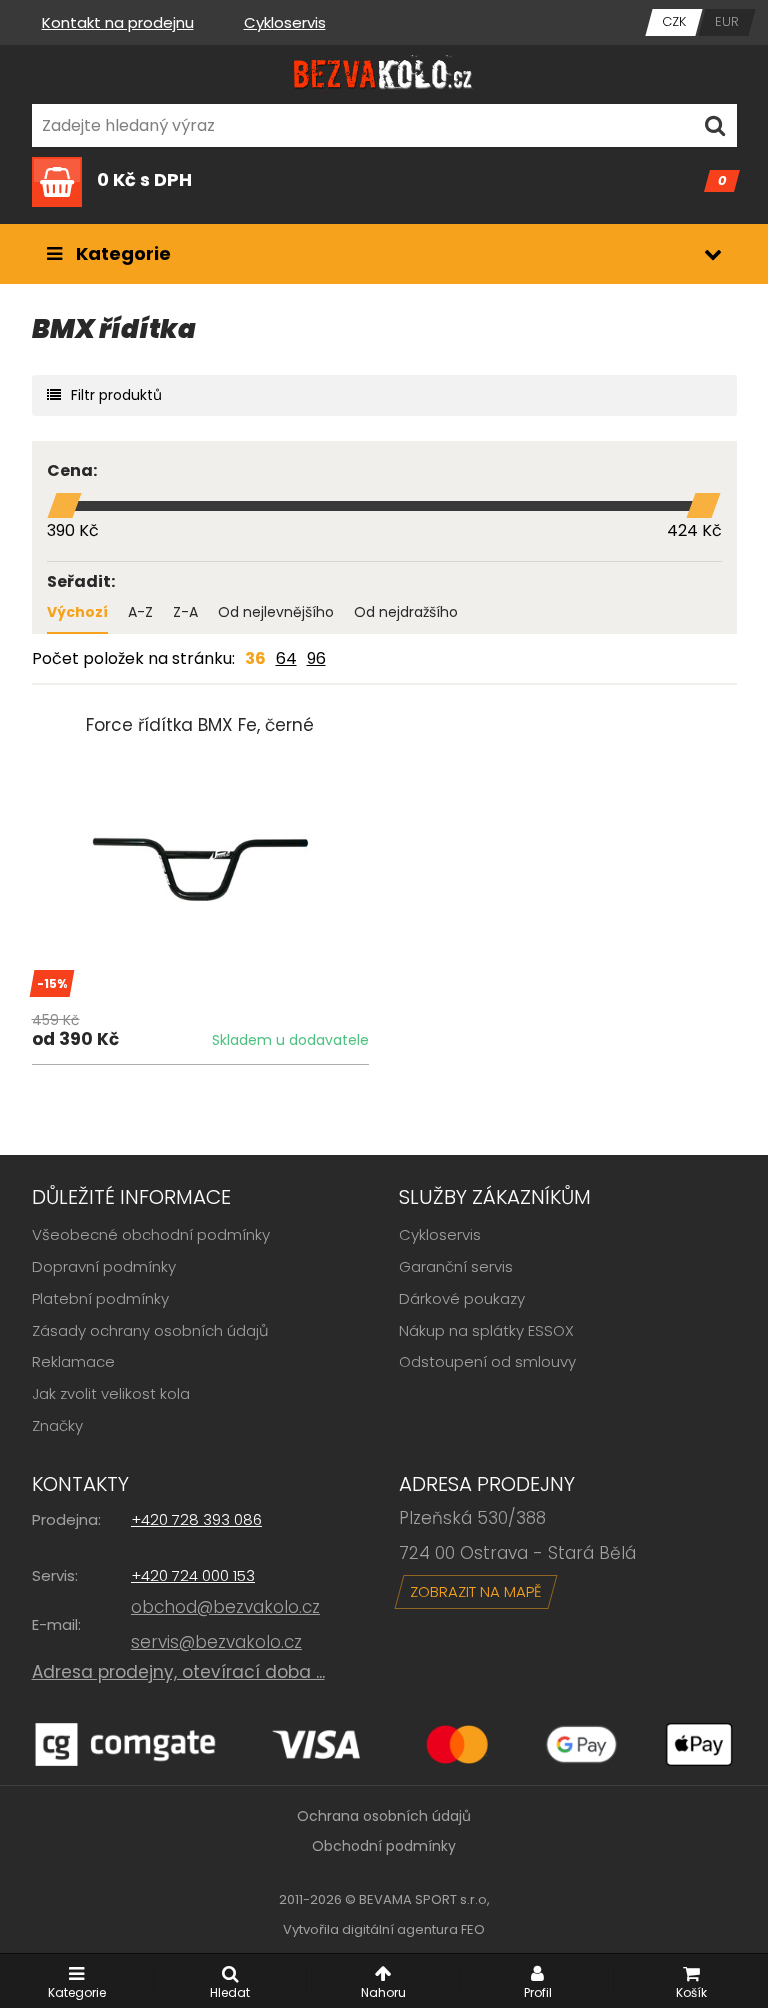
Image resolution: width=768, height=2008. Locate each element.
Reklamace (73, 1361)
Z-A (185, 612)
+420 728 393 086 (196, 1519)
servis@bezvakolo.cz (216, 1642)
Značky (57, 1425)
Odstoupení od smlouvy (487, 1361)
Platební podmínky (100, 1298)
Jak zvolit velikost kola (111, 1393)
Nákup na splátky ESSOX (486, 1330)
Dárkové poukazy (462, 1298)
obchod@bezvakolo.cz (225, 1607)
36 (255, 658)
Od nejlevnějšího (276, 612)
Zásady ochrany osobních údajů (150, 1330)
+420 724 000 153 (193, 1575)
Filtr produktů (116, 395)
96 (316, 658)
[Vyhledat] (715, 125)
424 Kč (694, 530)
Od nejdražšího (406, 612)
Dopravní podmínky (104, 1266)
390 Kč (73, 530)
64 (286, 658)
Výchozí (77, 612)
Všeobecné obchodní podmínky (151, 1234)
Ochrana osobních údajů (384, 1816)
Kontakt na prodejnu (118, 22)
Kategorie (121, 253)
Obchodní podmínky (384, 1846)
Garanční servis (456, 1266)
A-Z (140, 612)
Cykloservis (285, 22)
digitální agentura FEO (413, 1929)
